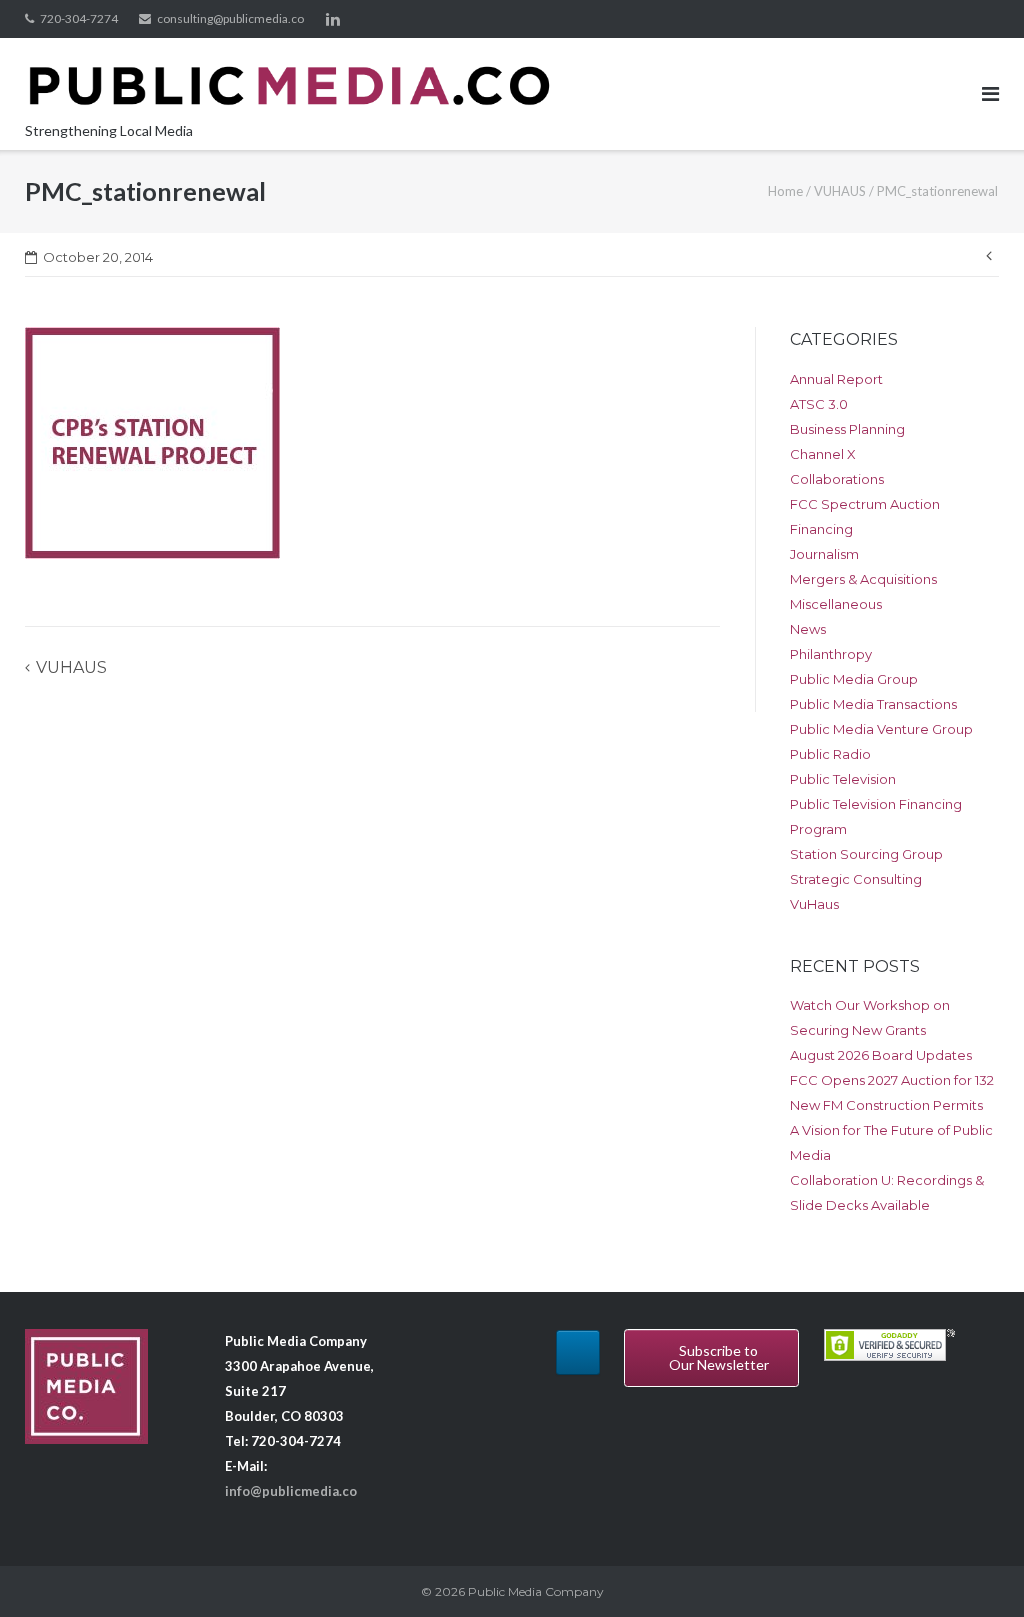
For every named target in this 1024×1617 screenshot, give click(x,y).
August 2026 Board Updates (881, 1055)
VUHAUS (840, 191)
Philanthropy (831, 654)
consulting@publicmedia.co (230, 18)
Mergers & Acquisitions (863, 579)
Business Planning (847, 429)
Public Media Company (536, 1591)
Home (785, 191)
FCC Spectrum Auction (865, 504)
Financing (821, 529)
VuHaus (814, 904)
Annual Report (836, 379)
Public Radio (830, 754)
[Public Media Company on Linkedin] (578, 1352)
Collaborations (837, 479)
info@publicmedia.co (291, 1491)
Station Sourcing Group (866, 854)
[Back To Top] (974, 1569)
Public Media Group (854, 679)
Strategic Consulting (856, 879)
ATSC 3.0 (819, 404)
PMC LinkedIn (333, 19)
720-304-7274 (79, 18)
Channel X (823, 454)
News (808, 629)
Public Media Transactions (873, 704)
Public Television (843, 779)
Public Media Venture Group (881, 729)
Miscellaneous (836, 604)
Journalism (824, 554)
